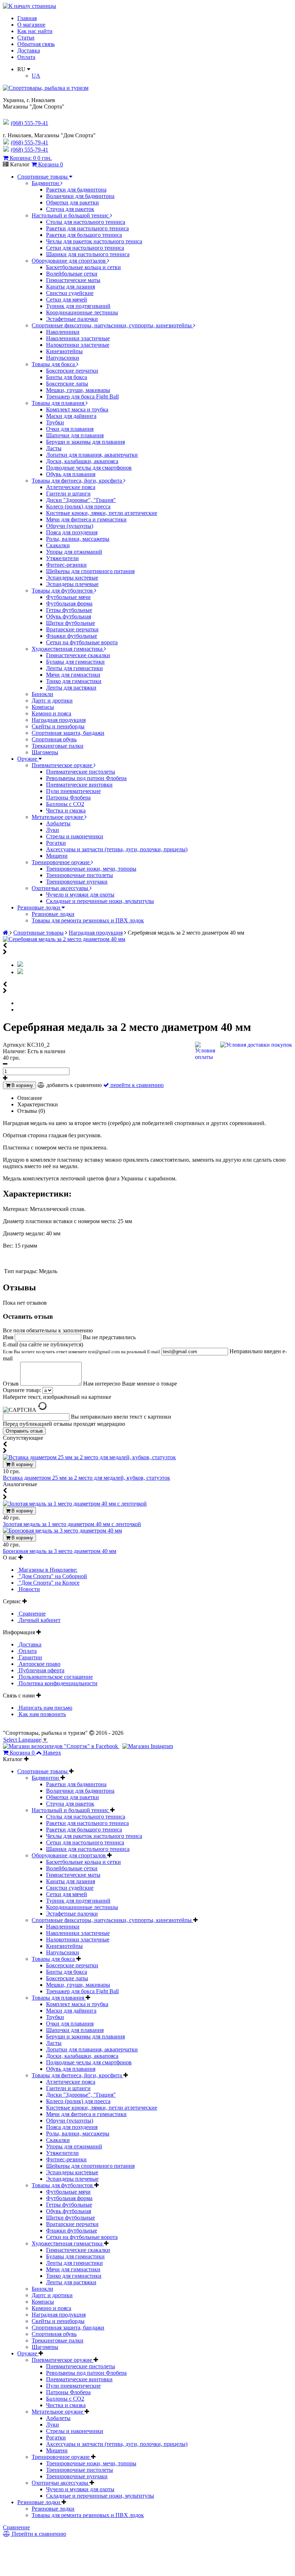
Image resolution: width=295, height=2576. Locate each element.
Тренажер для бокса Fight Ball (82, 397)
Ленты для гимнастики (74, 668)
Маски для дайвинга (71, 416)
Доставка (29, 50)
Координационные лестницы (82, 312)
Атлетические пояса (71, 487)
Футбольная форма (69, 603)
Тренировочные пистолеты (80, 875)
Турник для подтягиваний (78, 306)
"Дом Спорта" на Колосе (48, 1583)
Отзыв (12, 1384)
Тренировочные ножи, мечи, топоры (91, 869)
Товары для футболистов (63, 591)
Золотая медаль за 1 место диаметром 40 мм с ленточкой (72, 1524)
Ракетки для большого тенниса (84, 235)
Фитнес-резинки (66, 565)
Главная (27, 18)
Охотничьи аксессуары (61, 888)
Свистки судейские (70, 293)
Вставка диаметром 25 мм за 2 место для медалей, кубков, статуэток (87, 1478)
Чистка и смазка (66, 810)
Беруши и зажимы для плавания (85, 442)
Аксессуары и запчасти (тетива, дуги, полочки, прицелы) (117, 849)
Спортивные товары (43, 177)
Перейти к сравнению (38, 2534)
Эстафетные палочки (72, 319)
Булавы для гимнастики (75, 662)
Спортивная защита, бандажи (68, 733)
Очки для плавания (70, 429)
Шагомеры (45, 752)
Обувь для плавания (71, 474)
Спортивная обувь (54, 739)
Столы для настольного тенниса (86, 222)
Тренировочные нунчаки (77, 882)
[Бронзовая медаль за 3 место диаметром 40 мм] (62, 1531)
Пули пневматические (73, 791)
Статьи (26, 38)
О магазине (31, 25)
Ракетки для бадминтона (76, 190)
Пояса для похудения (72, 532)
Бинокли (42, 694)
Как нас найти (35, 31)
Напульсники (63, 358)
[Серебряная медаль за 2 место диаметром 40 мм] (64, 939)
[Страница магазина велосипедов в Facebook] (61, 1746)
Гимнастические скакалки (78, 655)
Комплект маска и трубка (77, 409)
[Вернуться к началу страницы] (29, 6)
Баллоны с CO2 (65, 804)
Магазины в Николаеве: (47, 1570)
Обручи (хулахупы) (70, 526)
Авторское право (39, 1664)
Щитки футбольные (71, 623)
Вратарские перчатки (72, 629)
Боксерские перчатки (72, 371)
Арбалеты (58, 823)
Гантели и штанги (68, 494)
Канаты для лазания (71, 287)
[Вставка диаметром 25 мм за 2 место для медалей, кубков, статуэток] (89, 1457)
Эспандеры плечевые (72, 584)
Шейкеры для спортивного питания (90, 571)
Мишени (57, 856)
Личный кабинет (39, 1620)
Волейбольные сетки (72, 274)
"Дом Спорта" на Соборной (52, 1576)
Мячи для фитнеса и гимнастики (86, 519)
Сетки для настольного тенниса (85, 248)
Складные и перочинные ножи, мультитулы (100, 901)
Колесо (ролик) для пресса (78, 506)
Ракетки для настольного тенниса (87, 228)
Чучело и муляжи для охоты (80, 895)
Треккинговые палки (58, 746)
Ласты (54, 448)
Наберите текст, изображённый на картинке (57, 1397)
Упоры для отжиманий (74, 552)
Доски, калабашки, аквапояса (82, 461)
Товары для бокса (54, 364)
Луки (53, 830)
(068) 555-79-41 (29, 142)
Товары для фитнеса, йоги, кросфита (78, 481)
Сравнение (31, 1614)
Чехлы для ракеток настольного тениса (94, 241)
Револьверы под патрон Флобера (86, 778)
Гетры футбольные (69, 610)
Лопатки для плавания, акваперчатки (92, 455)
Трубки (55, 422)
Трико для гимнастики (74, 681)
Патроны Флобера (68, 798)
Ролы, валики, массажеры (78, 539)
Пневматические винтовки (79, 785)
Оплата (26, 57)
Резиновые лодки (39, 907)
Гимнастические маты (73, 280)
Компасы (43, 707)
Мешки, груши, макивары (78, 390)
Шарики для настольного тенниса (88, 254)
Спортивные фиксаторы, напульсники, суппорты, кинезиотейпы (112, 325)
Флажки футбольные (72, 636)
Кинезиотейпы (64, 351)
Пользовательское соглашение (55, 1677)
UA (36, 76)
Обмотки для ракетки (72, 202)
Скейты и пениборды (58, 726)
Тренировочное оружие (61, 862)
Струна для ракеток (70, 209)
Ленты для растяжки (71, 688)
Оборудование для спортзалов (69, 261)
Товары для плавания (59, 403)
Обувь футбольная (69, 616)
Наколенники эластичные (78, 338)
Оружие (28, 759)
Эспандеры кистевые (72, 578)
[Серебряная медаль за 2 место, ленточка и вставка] (20, 972)
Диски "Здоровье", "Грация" (81, 500)
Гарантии (30, 1657)
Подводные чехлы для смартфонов (89, 468)
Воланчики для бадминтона (80, 196)
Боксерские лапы (67, 384)
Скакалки (58, 545)
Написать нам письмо (45, 1708)
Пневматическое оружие (63, 765)
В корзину (22, 1085)
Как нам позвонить (42, 1714)
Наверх (52, 1753)
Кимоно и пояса (51, 713)
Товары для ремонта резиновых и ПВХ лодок (88, 920)
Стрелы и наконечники (75, 836)
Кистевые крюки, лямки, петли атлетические (102, 513)
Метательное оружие (58, 817)
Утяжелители (62, 558)
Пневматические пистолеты (81, 772)
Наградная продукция (59, 720)
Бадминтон (46, 183)
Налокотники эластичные (78, 345)
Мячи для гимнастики (73, 675)
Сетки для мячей (67, 299)
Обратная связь (36, 44)
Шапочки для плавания (75, 435)
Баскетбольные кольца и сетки (83, 267)
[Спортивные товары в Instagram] (148, 1746)
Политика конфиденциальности (57, 1683)
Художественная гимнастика (68, 649)
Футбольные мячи (68, 597)
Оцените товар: (22, 1390)
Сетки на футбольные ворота (82, 642)
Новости (29, 1589)
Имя (9, 1337)
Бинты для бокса (67, 377)
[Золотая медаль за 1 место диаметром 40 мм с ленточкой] (75, 1504)
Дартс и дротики (52, 701)
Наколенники (63, 332)
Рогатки (56, 843)
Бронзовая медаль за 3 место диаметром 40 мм (60, 1551)
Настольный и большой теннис (71, 215)
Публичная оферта (41, 1670)
